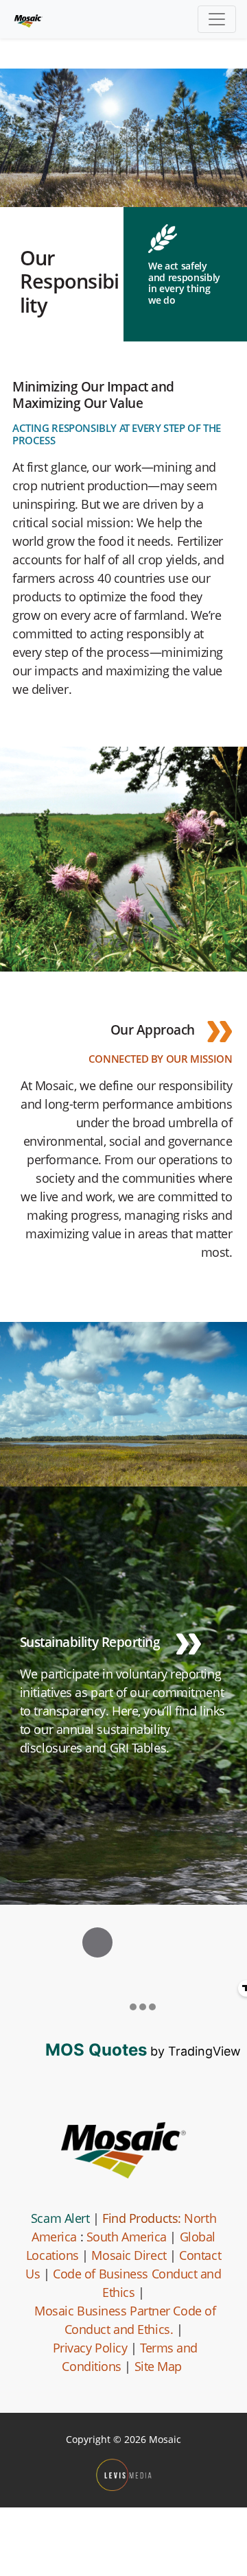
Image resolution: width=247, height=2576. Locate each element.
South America (127, 2237)
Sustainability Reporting (92, 1642)
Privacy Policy (90, 2348)
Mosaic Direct (129, 2255)
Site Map (158, 2366)
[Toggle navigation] (217, 19)
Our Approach (153, 1030)
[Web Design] (124, 2475)
